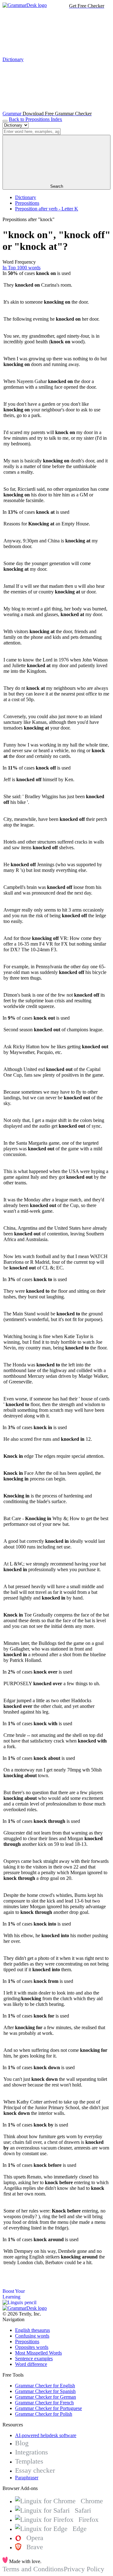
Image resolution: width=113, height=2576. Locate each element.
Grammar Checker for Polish (44, 2414)
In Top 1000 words (22, 268)
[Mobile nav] (5, 121)
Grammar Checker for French (44, 2403)
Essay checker (35, 2470)
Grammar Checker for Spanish (45, 2391)
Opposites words (32, 2347)
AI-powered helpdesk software (46, 2435)
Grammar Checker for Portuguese (48, 2408)
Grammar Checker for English (45, 2386)
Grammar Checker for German (46, 2397)
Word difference (31, 2364)
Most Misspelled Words (38, 2353)
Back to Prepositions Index (35, 119)
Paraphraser (27, 2478)
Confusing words (32, 2336)
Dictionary (26, 197)
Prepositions (27, 203)
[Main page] (25, 5)
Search (57, 186)
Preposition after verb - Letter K (47, 209)
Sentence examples (34, 2358)
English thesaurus (32, 2330)
